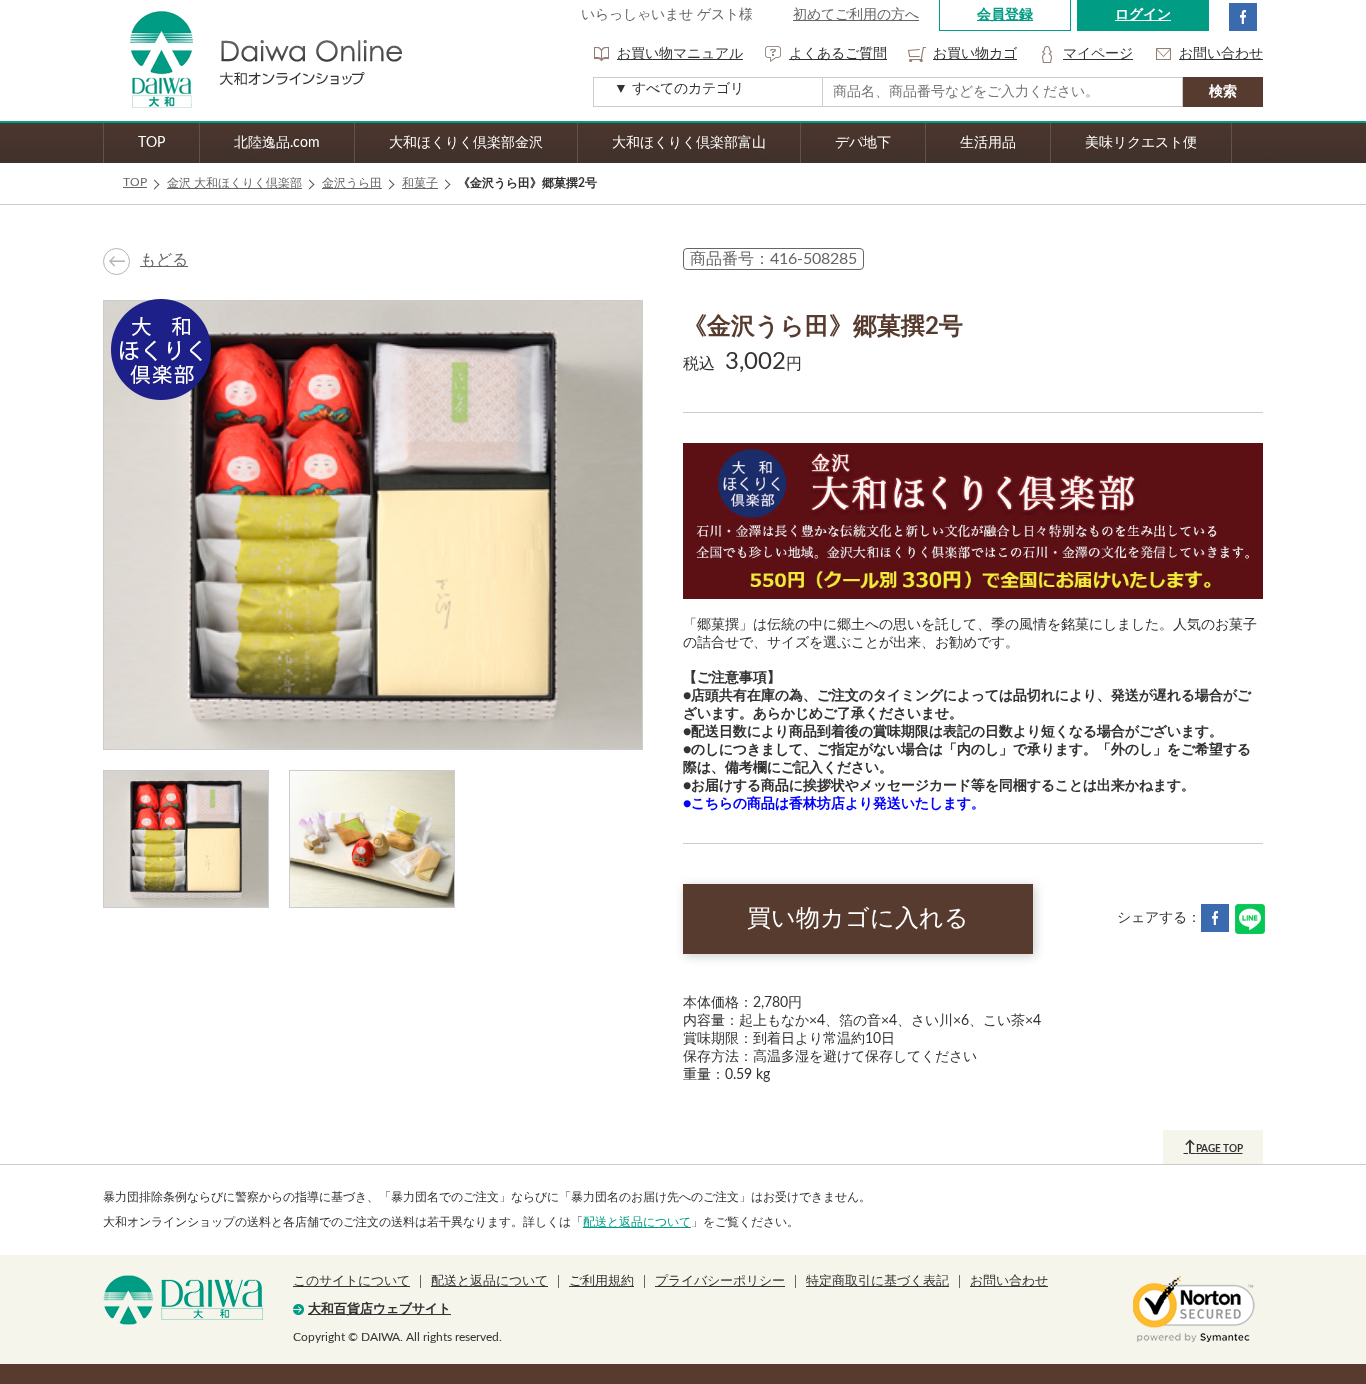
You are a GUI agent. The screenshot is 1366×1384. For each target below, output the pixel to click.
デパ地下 (863, 143)
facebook (1243, 17)
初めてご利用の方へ (856, 15)
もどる (164, 260)
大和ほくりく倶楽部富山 (689, 143)
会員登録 (1005, 15)
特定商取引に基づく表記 (877, 1281)
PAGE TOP (1213, 1147)
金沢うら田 (352, 183)
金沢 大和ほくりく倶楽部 (234, 183)
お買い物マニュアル (680, 54)
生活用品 (988, 143)
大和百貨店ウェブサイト (379, 1309)
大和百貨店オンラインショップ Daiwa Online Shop (253, 60)
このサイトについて (351, 1281)
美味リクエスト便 (1141, 143)
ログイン (1143, 15)
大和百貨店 (183, 1300)
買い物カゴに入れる (858, 919)
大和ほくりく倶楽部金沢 (466, 143)
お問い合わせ (1221, 54)
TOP (151, 143)
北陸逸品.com (277, 143)
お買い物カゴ (975, 54)
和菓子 (420, 183)
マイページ (1098, 54)
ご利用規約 (601, 1281)
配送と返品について (637, 1222)
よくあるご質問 (838, 54)
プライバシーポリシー (720, 1281)
